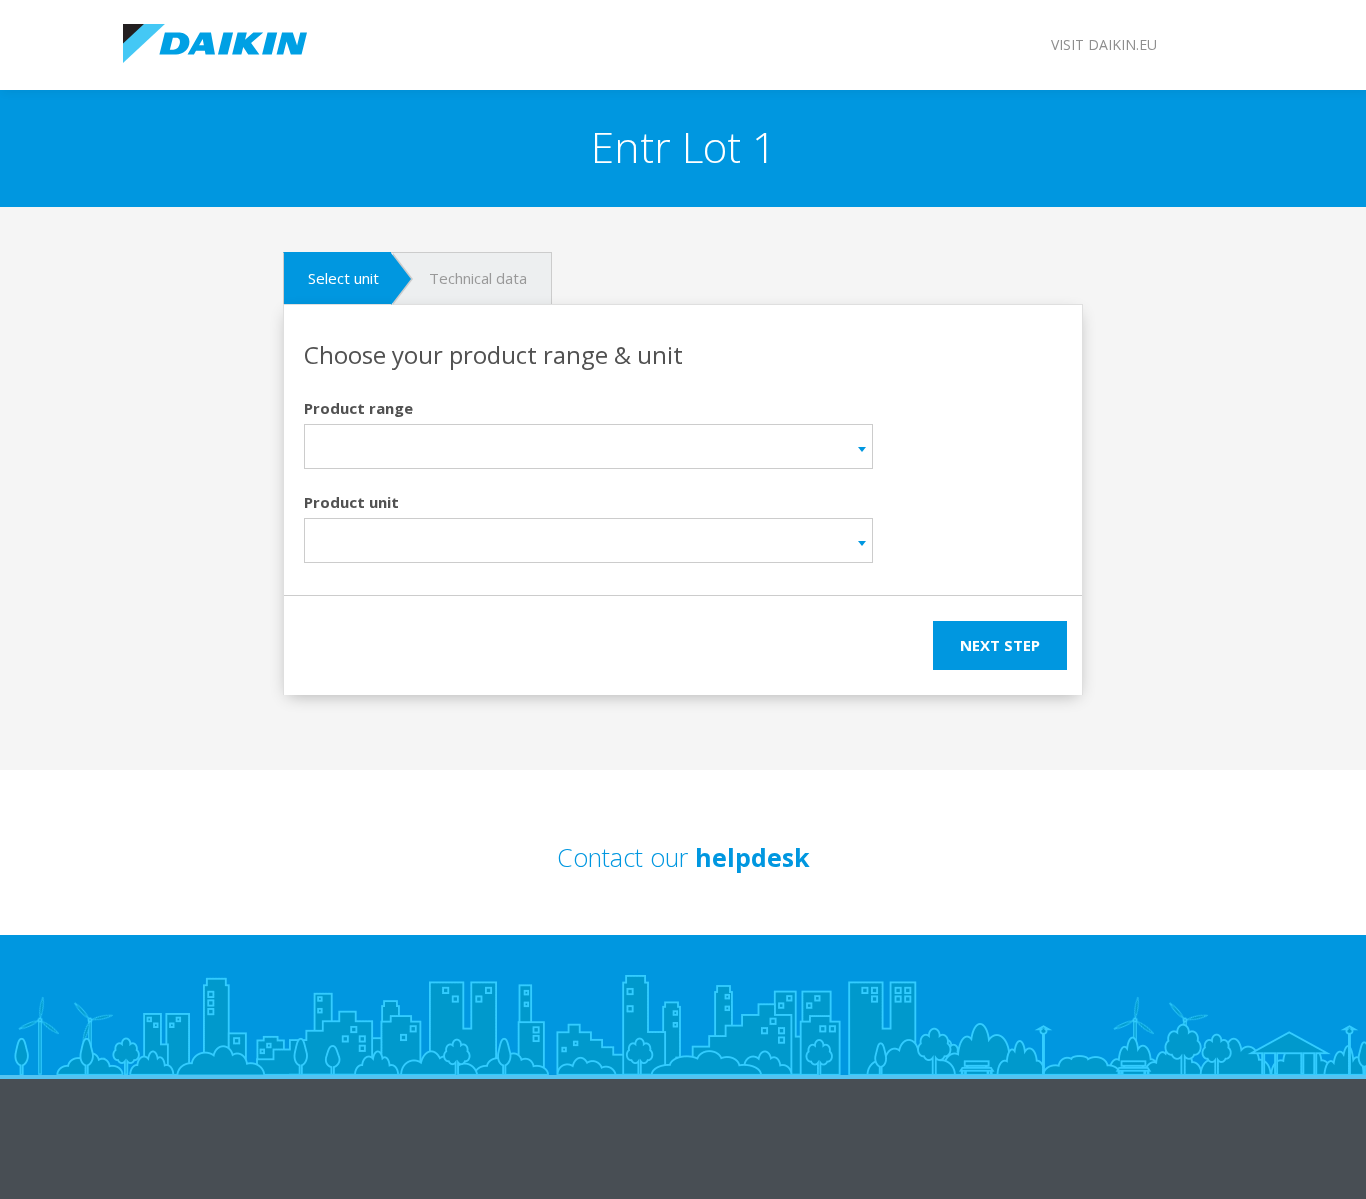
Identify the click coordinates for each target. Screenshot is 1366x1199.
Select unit (343, 278)
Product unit (351, 502)
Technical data (478, 278)
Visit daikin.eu (1104, 44)
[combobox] (588, 446)
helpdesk (752, 857)
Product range (358, 408)
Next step (1000, 645)
